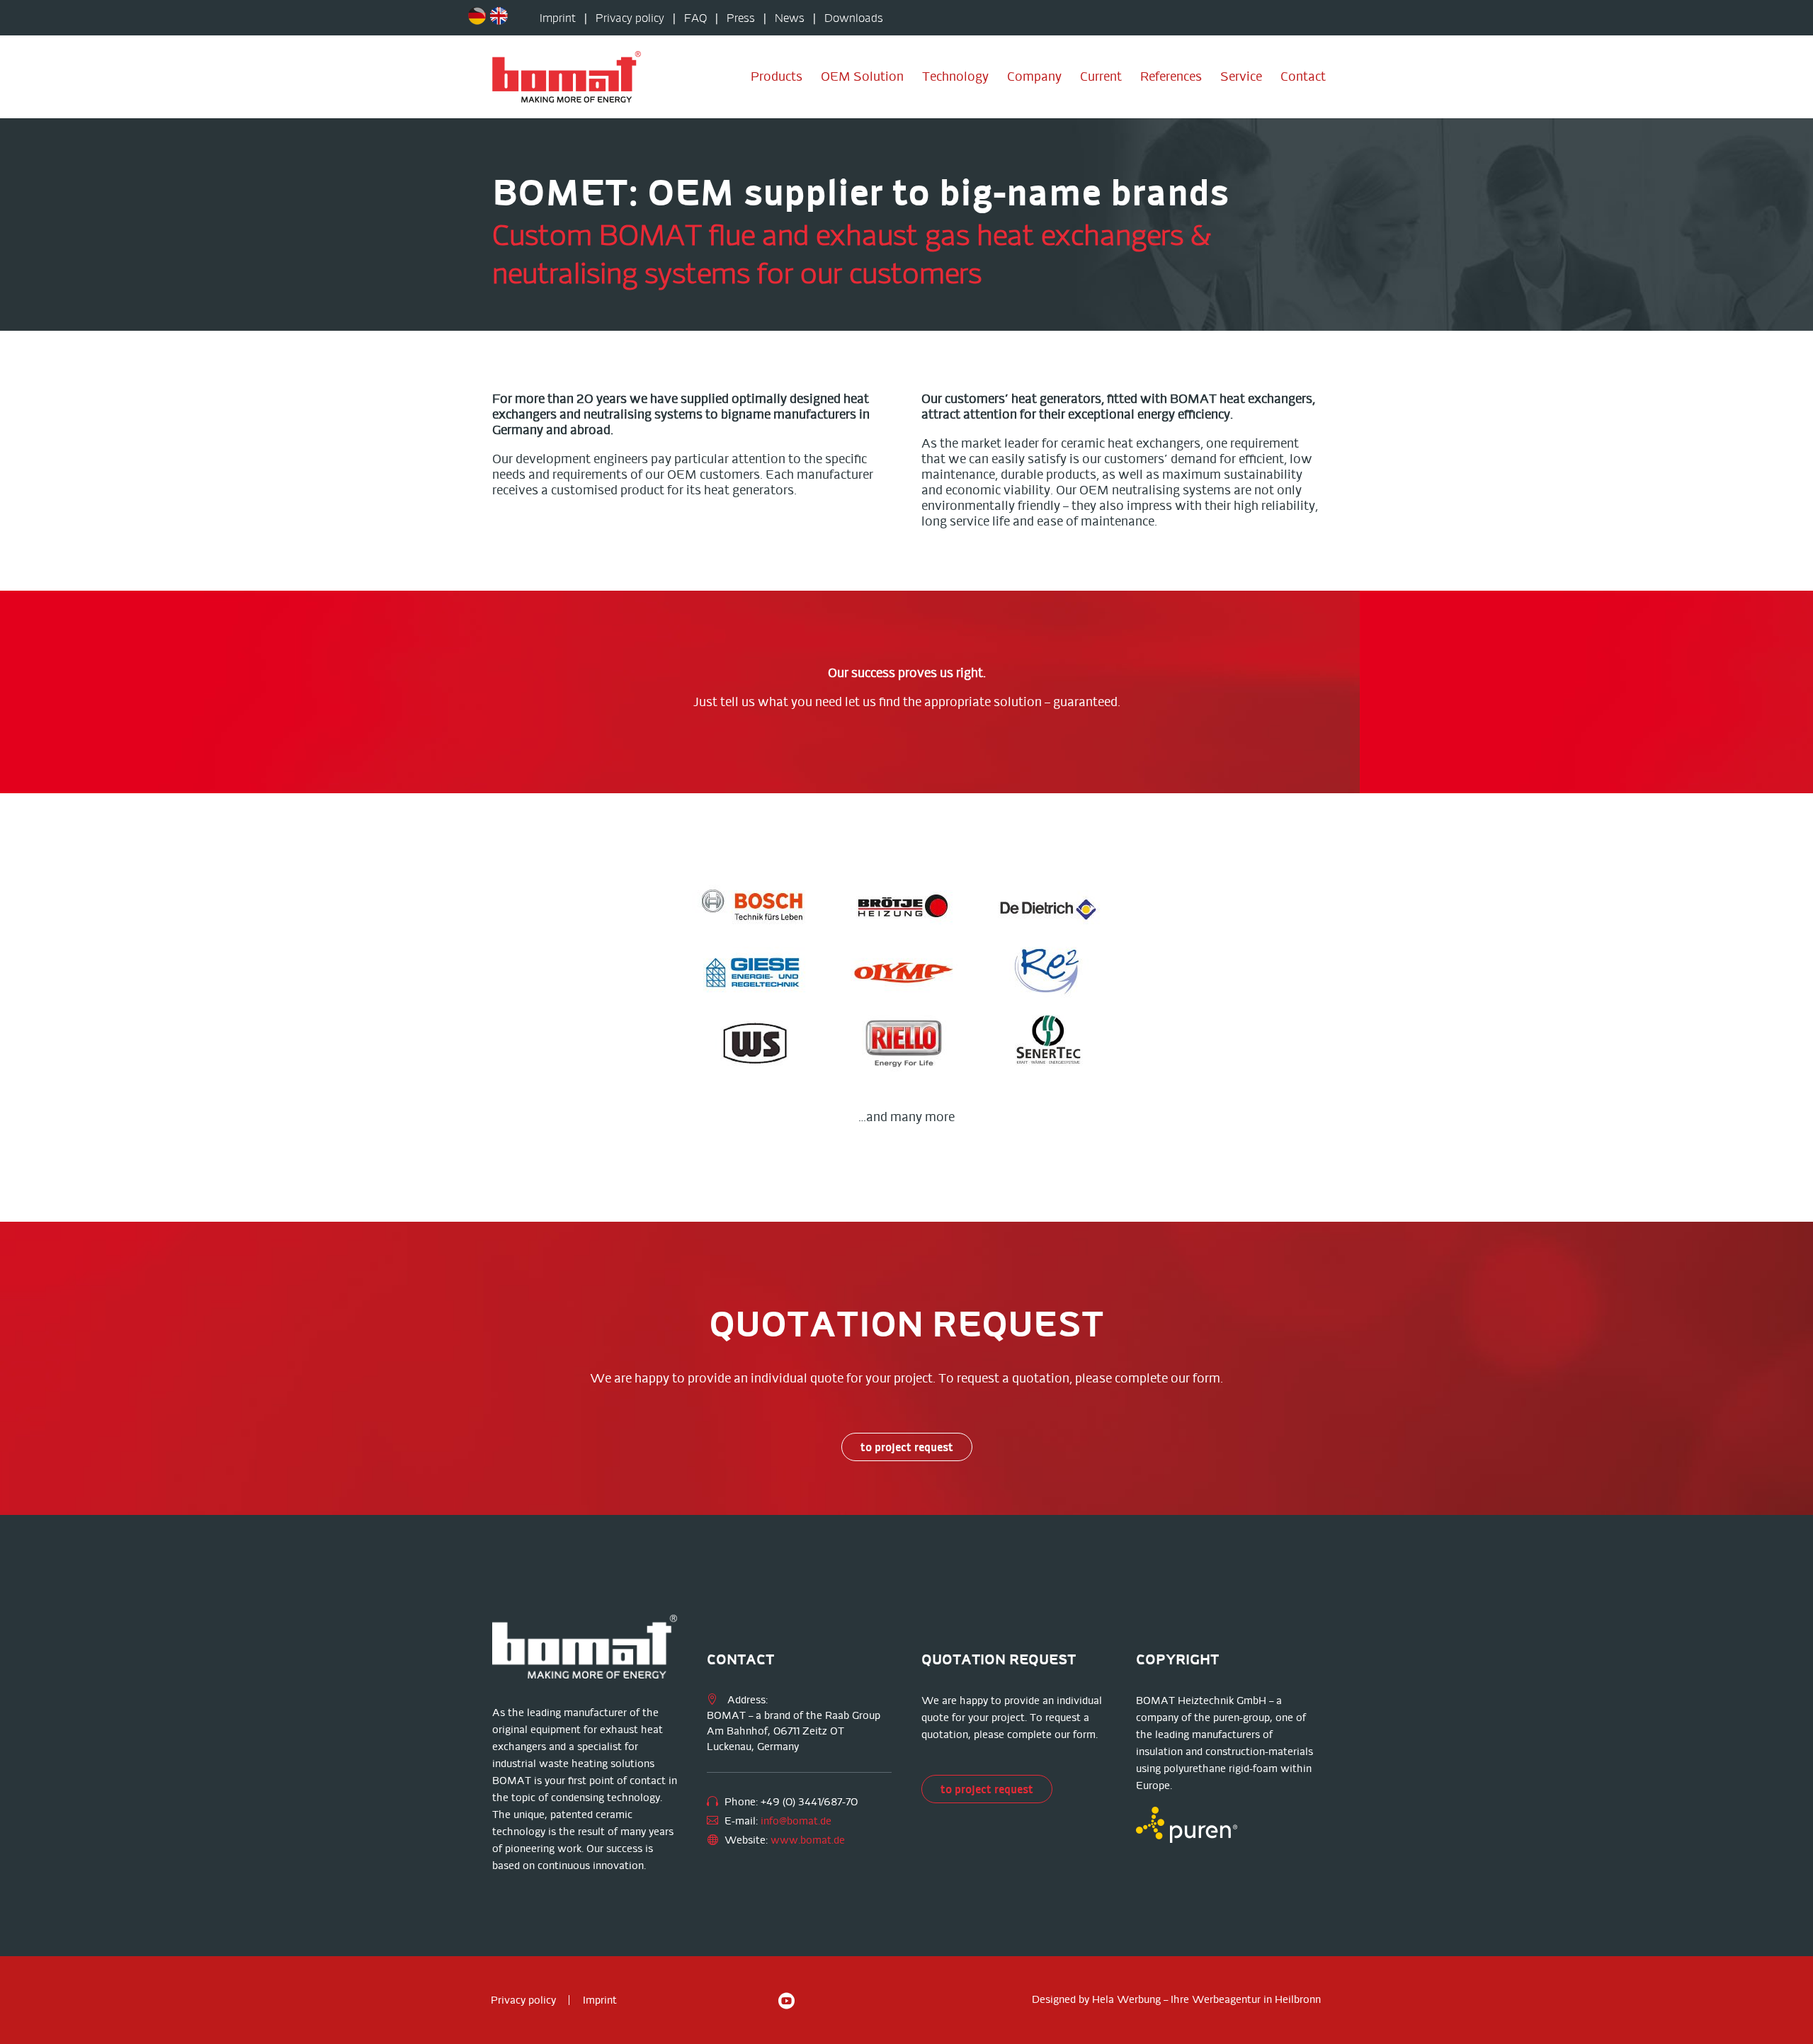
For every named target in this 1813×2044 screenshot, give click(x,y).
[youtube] (786, 2000)
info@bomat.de (796, 1821)
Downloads (854, 18)
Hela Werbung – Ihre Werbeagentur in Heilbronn (1206, 1999)
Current (1101, 76)
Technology (955, 76)
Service (1241, 76)
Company (1034, 76)
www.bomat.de (808, 1840)
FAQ (695, 18)
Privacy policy (630, 18)
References (1171, 76)
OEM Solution (862, 76)
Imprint (558, 18)
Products (777, 76)
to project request (907, 1447)
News (790, 18)
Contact (1303, 76)
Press (741, 18)
